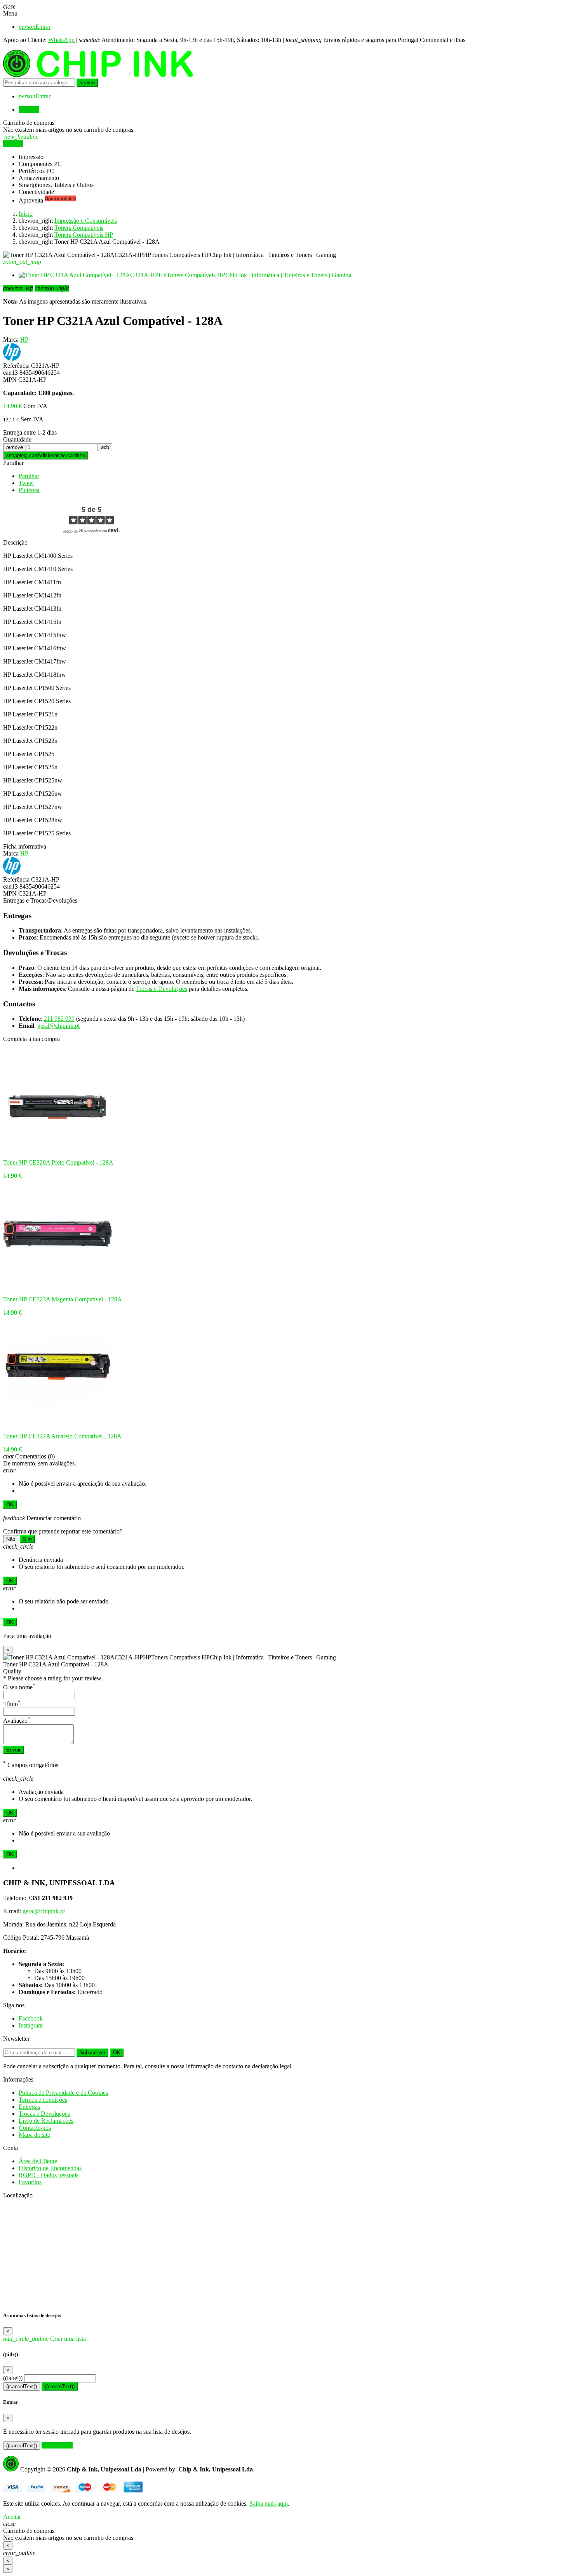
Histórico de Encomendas (50, 2168)
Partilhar (13, 463)
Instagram (31, 2025)
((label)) (13, 2378)
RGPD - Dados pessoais (49, 2175)
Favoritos (30, 2182)
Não (11, 1539)
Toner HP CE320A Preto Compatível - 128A (58, 1162)
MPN (10, 380)
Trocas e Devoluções (162, 989)
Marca (11, 340)
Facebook (31, 2018)
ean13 (10, 373)
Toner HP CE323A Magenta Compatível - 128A (63, 1299)
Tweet (26, 483)
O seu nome (19, 1687)
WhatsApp (61, 40)
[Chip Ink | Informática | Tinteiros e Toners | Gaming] (98, 75)
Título (12, 1704)
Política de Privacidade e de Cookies (63, 2093)
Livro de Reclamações (46, 2121)
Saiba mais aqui (269, 2504)
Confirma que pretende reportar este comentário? (63, 1531)
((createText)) (60, 2387)
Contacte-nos (35, 2128)
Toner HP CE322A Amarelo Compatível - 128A (62, 1436)
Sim (27, 1539)
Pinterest (29, 490)
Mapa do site (34, 2135)
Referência (16, 366)
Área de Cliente (38, 2161)
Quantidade (17, 439)
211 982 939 (59, 1019)
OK (10, 1505)
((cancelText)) (22, 2387)
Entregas (29, 2107)
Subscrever (92, 2053)
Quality (12, 1671)
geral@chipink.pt (58, 1026)
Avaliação (17, 1721)
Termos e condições (43, 2100)
